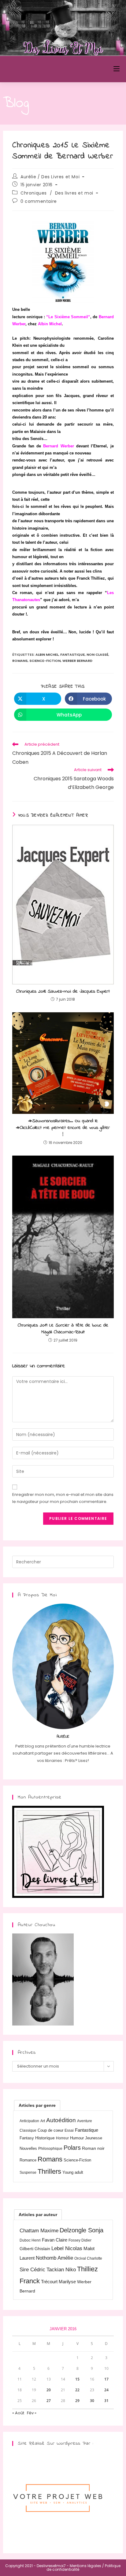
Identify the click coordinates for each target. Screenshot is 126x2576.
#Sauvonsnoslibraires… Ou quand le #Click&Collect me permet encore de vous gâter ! (63, 1128)
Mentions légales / (87, 2566)
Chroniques (34, 193)
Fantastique (72, 655)
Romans (20, 661)
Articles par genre (37, 2105)
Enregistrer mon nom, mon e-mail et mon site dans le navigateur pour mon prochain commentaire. (63, 1498)
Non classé (97, 655)
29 (77, 2401)
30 (92, 2401)
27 (49, 2401)
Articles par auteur (38, 2215)
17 (106, 2379)
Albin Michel (47, 655)
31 (106, 2401)
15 (77, 2379)
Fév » (32, 2413)
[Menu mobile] (117, 69)
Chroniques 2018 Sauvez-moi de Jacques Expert (63, 991)
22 (77, 2390)
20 (49, 2390)
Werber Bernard (77, 661)
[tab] (37, 2105)
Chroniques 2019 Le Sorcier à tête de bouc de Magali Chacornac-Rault (63, 1329)
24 (106, 2390)
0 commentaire (39, 201)
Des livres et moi (74, 193)
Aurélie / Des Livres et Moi (50, 177)
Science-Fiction (45, 661)
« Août (18, 2413)
